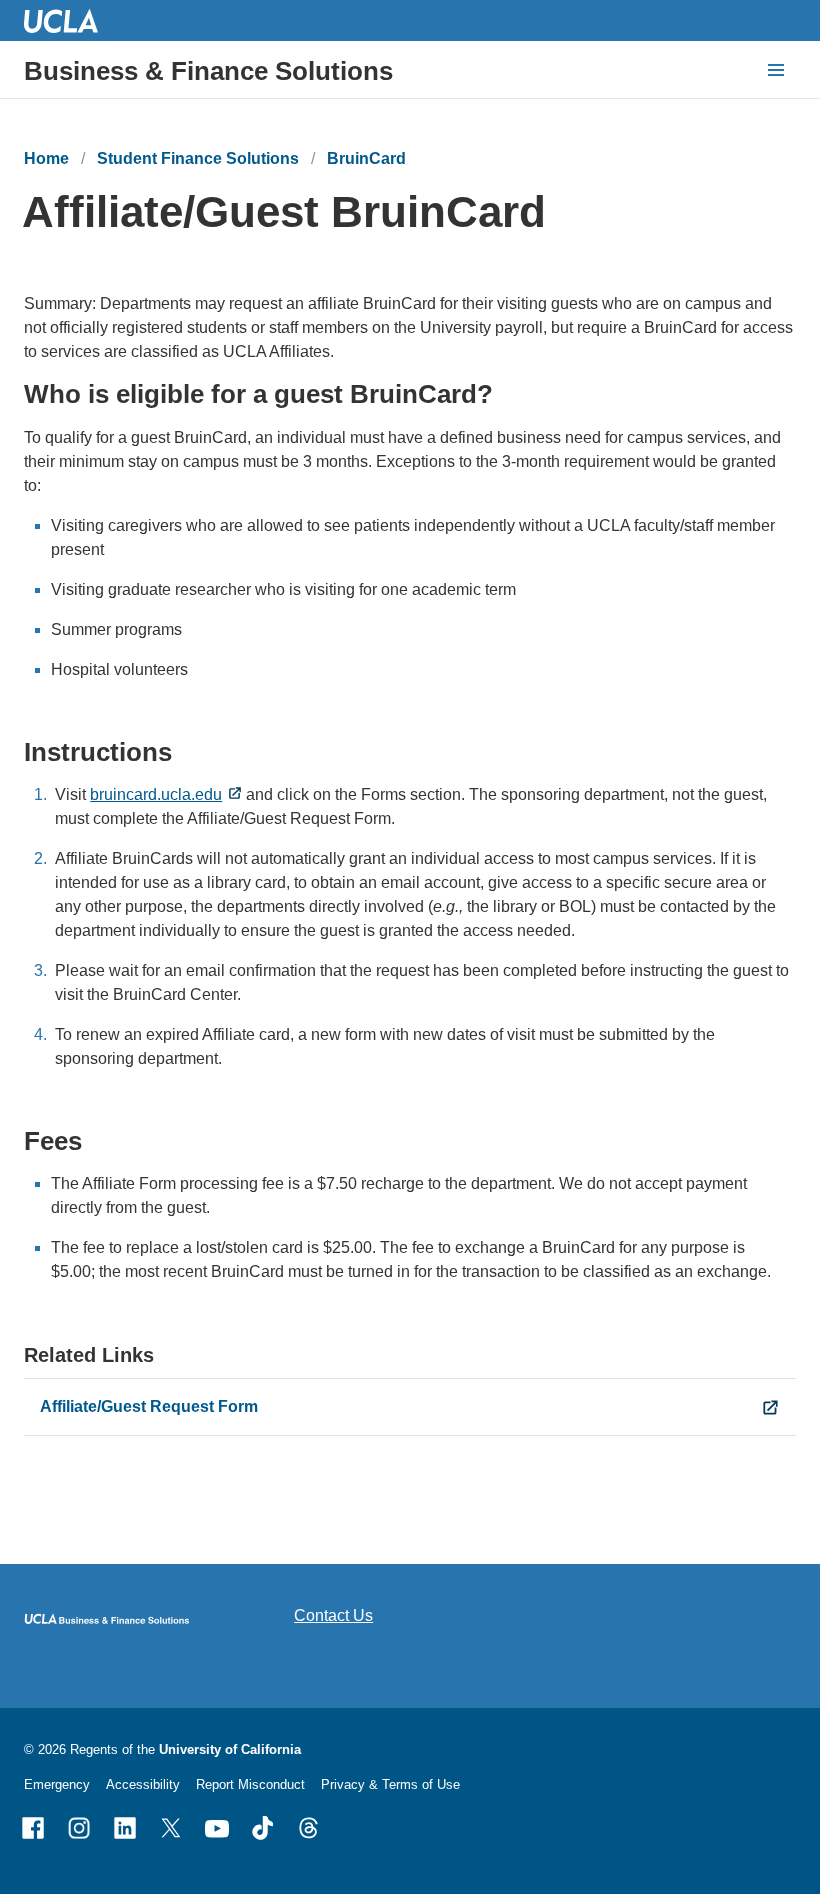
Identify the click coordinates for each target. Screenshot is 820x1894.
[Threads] (309, 1828)
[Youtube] (217, 1828)
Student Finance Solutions (198, 158)
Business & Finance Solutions (208, 71)
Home (46, 158)
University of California (230, 1749)
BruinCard (366, 158)
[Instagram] (79, 1828)
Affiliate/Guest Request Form (149, 1406)
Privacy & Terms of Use (390, 1784)
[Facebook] (33, 1828)
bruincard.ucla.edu (156, 794)
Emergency (57, 1784)
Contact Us (333, 1615)
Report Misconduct (250, 1784)
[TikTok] (263, 1828)
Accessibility (143, 1784)
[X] (171, 1828)
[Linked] (125, 1828)
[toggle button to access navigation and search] (776, 70)
